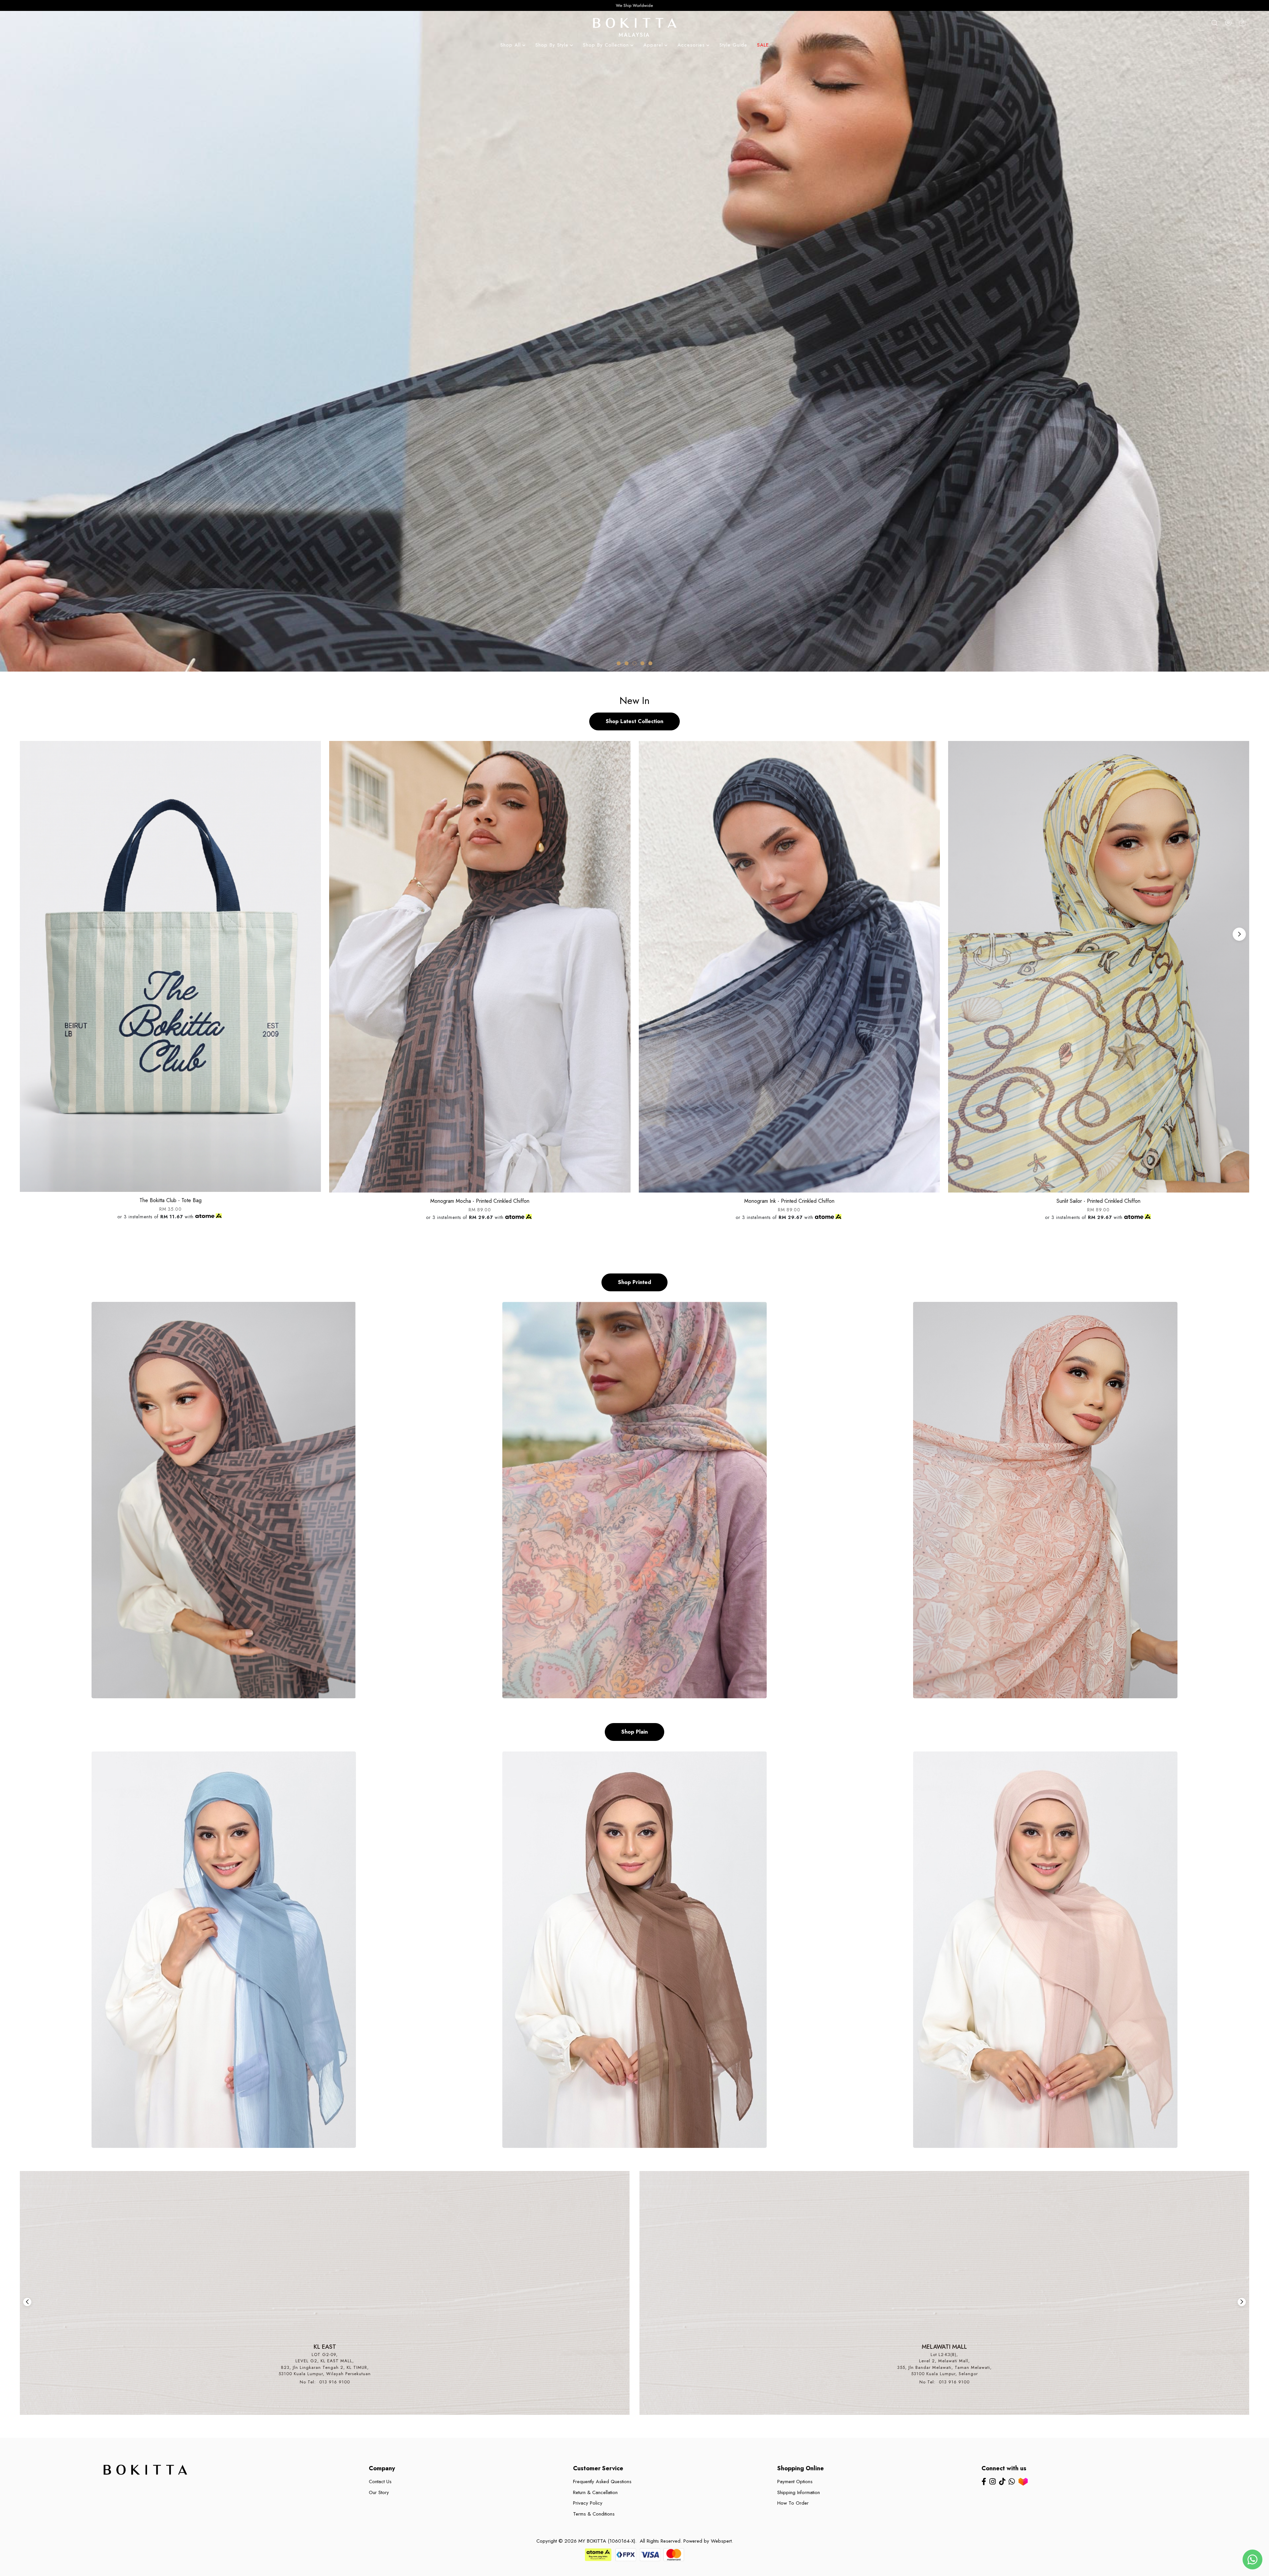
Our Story (379, 2492)
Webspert (721, 2541)
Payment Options (795, 2482)
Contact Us (380, 2482)
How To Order (793, 2503)
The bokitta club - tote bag (171, 1200)
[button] (619, 663)
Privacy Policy (588, 2503)
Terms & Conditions (594, 2514)
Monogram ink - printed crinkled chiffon (789, 1201)
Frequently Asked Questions (602, 2482)
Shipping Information (799, 2492)
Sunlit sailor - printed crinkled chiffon (1098, 1201)
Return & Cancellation (595, 2492)
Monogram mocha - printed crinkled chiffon (480, 1201)
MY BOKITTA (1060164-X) (607, 2541)
